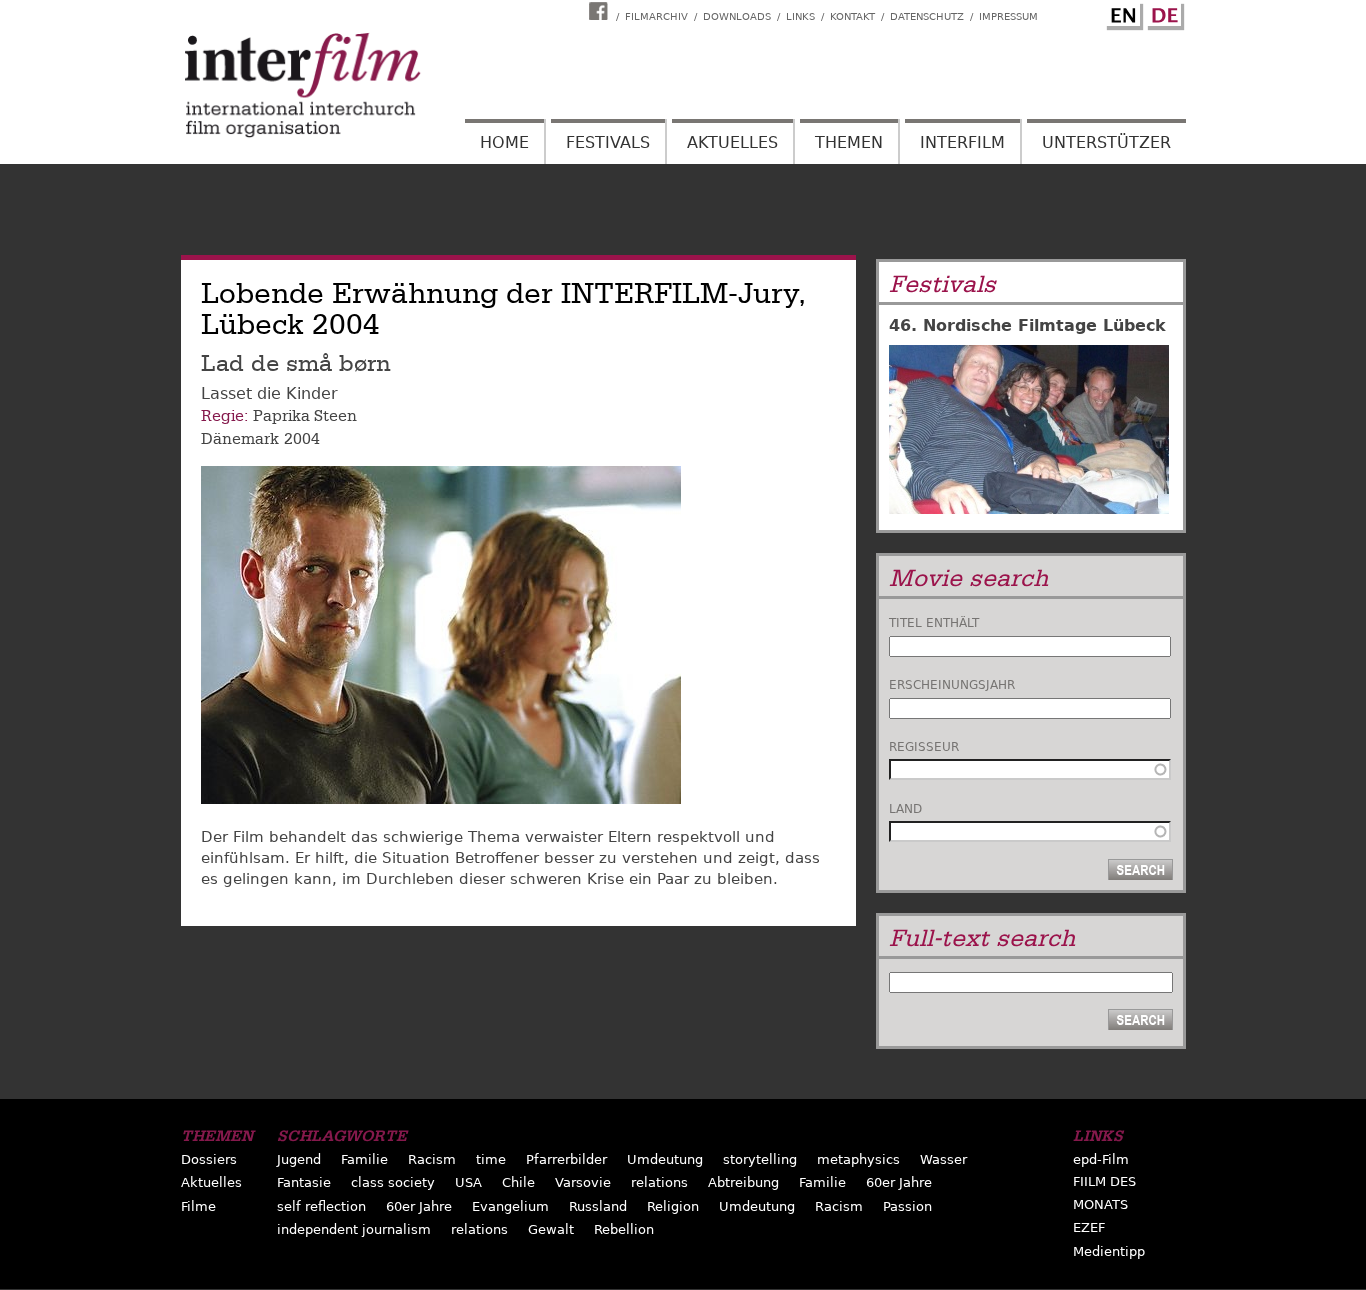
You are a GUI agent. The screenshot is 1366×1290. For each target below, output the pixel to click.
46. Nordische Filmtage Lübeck (1027, 325)
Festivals (608, 142)
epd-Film (1101, 1159)
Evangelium (510, 1206)
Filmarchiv (656, 16)
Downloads (737, 16)
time (491, 1159)
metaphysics (858, 1159)
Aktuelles (732, 142)
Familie (364, 1159)
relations (659, 1182)
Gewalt (551, 1229)
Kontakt (852, 16)
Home (504, 142)
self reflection (321, 1206)
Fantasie (304, 1182)
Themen (849, 142)
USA (468, 1182)
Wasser (943, 1159)
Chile (518, 1182)
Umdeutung (665, 1159)
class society (393, 1182)
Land (905, 809)
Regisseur (924, 747)
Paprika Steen (305, 416)
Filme (198, 1206)
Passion (907, 1206)
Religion (673, 1206)
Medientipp (1109, 1251)
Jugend (299, 1159)
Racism (432, 1159)
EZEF (1089, 1227)
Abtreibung (743, 1182)
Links (800, 16)
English (1122, 13)
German (1163, 13)
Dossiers (209, 1159)
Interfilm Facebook (601, 11)
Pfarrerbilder (566, 1159)
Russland (598, 1206)
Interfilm (962, 142)
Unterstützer (1106, 142)
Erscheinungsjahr (952, 685)
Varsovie (583, 1182)
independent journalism (354, 1229)
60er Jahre (899, 1182)
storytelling (760, 1159)
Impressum (1008, 16)
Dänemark (240, 439)
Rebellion (624, 1229)
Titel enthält (934, 623)
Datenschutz (927, 16)
